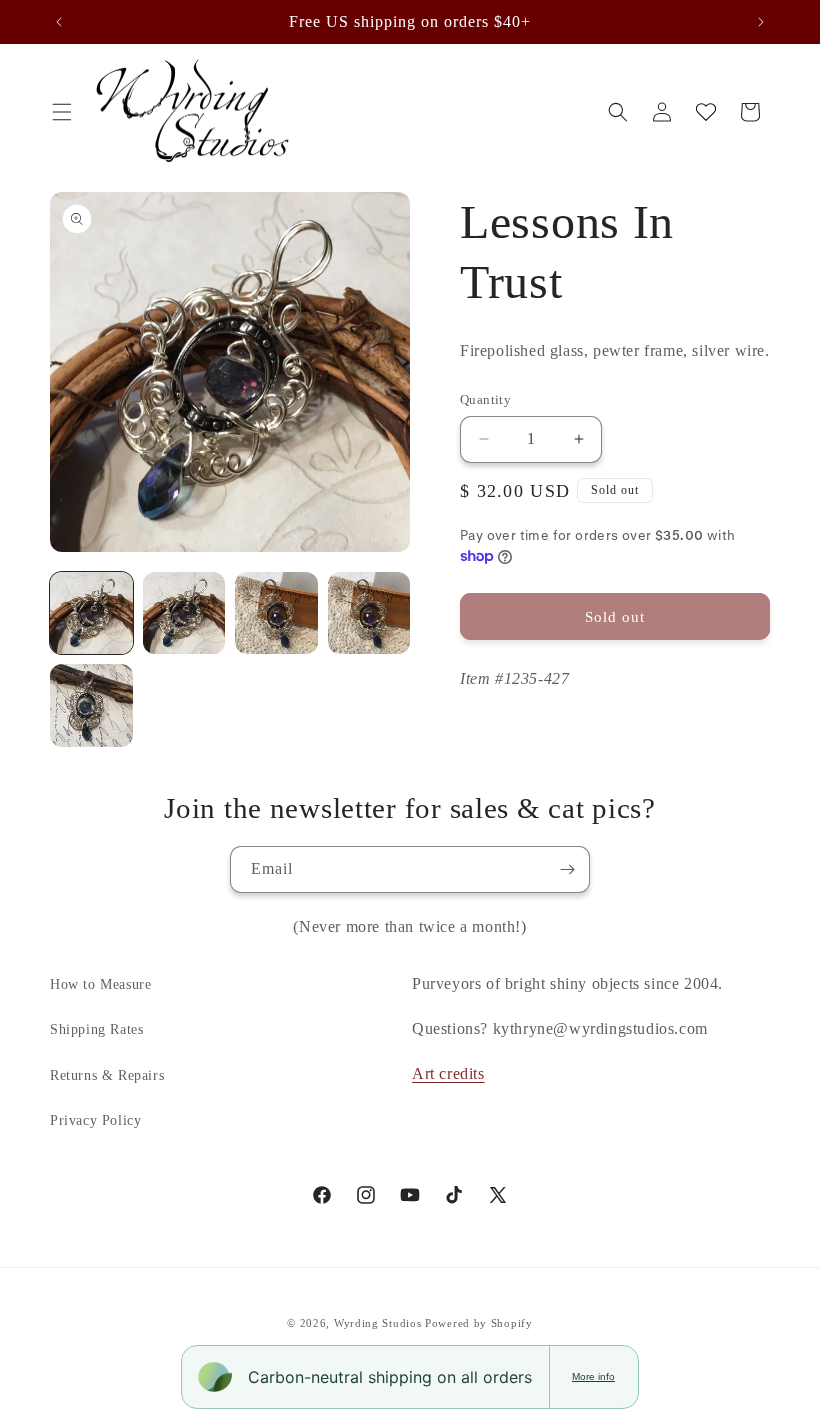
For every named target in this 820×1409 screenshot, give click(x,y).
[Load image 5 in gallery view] (91, 705)
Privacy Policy (95, 1120)
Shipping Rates (96, 1029)
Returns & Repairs (107, 1075)
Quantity (485, 399)
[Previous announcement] (59, 22)
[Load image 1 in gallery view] (91, 613)
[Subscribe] (567, 869)
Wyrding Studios (378, 1323)
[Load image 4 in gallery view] (369, 613)
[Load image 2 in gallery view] (184, 613)
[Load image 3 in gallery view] (276, 613)
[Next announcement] (761, 22)
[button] (62, 112)
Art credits (448, 1073)
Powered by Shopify (479, 1323)
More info (593, 1376)
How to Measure (100, 984)
